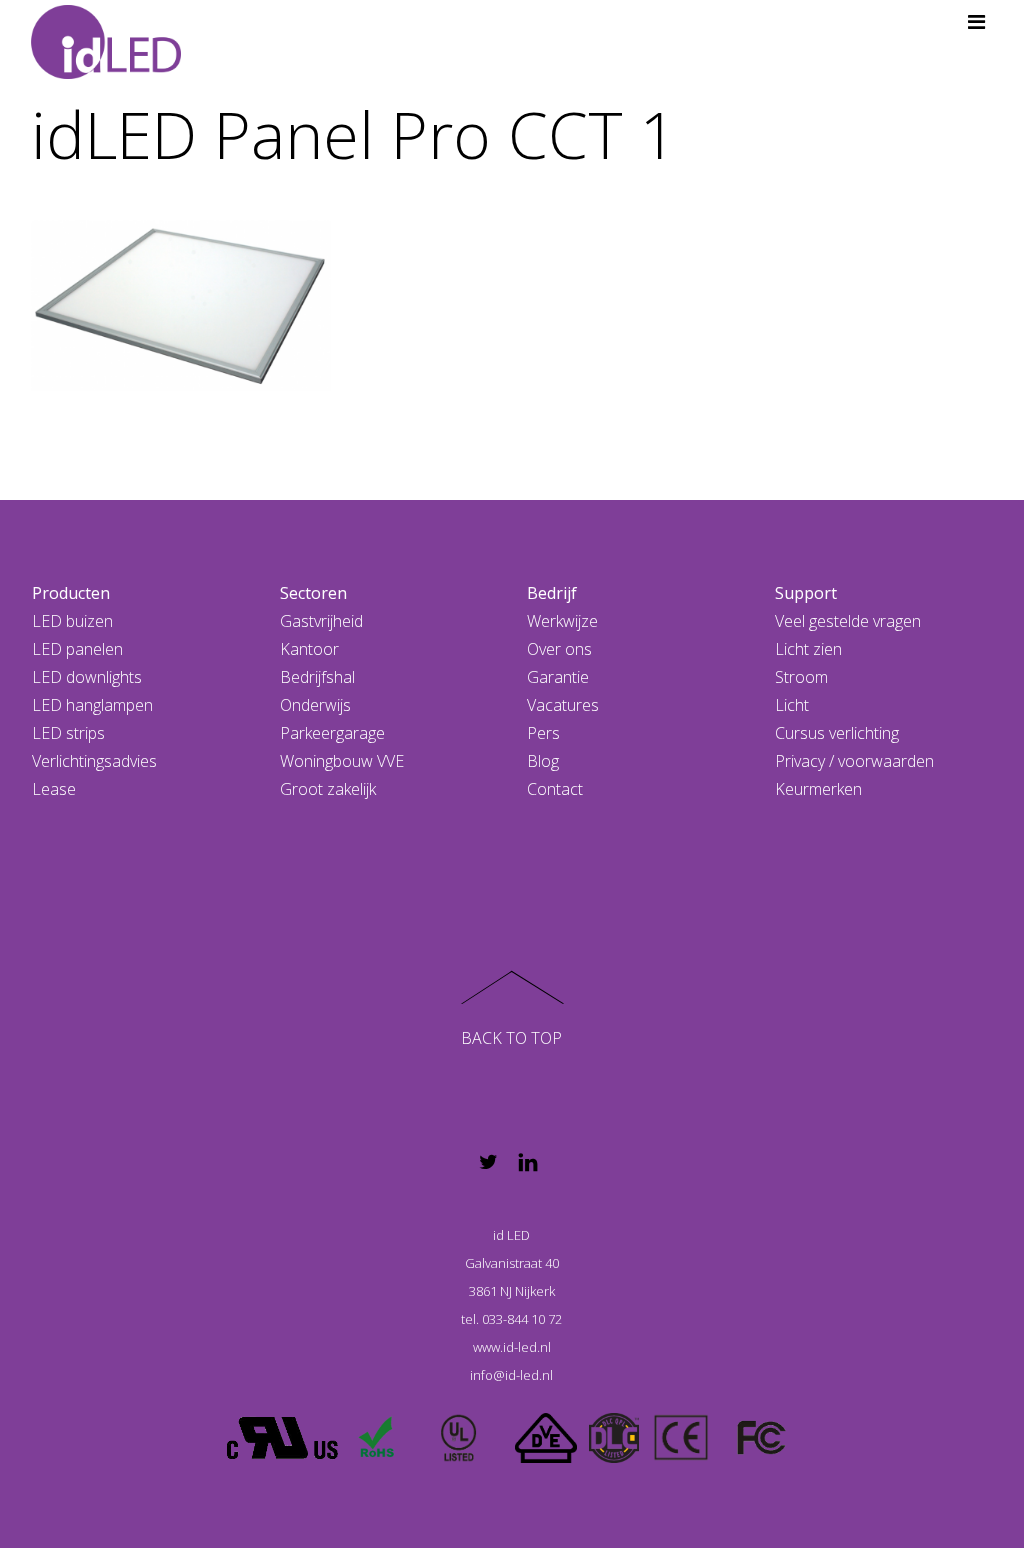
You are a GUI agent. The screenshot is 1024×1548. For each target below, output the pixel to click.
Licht (792, 705)
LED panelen (77, 649)
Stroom (801, 677)
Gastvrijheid (321, 621)
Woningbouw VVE (342, 761)
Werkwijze (562, 621)
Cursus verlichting (837, 733)
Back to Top (511, 1038)
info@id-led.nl (511, 1375)
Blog (543, 761)
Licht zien (808, 649)
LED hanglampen (92, 705)
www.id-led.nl (512, 1347)
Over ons (559, 649)
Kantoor (309, 649)
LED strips (68, 733)
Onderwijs (315, 705)
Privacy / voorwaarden (854, 761)
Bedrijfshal (317, 677)
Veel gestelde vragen (848, 621)
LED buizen (72, 621)
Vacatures (563, 705)
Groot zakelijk (328, 789)
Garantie (558, 677)
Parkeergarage (332, 733)
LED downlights (87, 677)
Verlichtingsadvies (94, 761)
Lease (54, 789)
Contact (555, 789)
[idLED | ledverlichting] (106, 70)
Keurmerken (818, 789)
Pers (543, 733)
